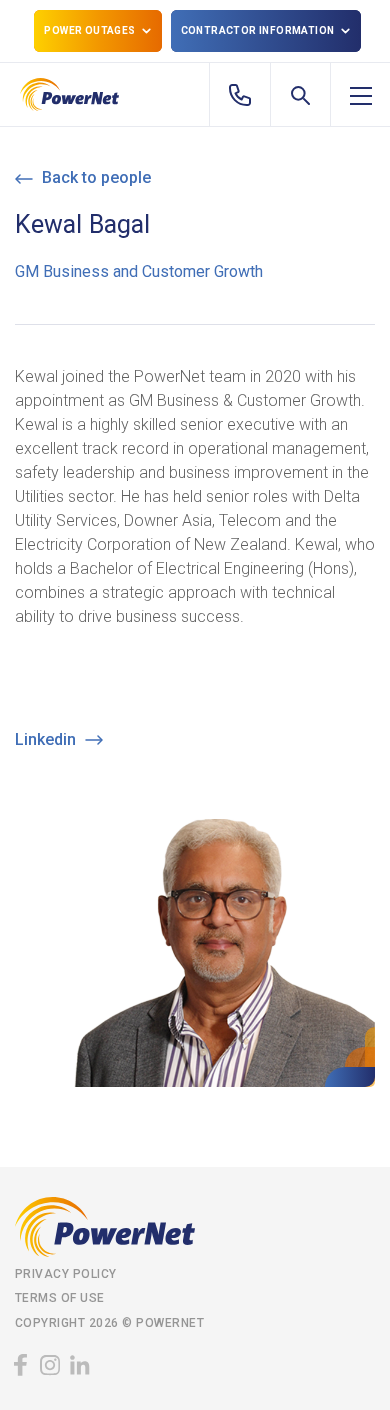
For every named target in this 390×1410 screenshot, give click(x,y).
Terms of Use (60, 1298)
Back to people (94, 177)
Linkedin (47, 739)
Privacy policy (66, 1274)
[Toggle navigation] (360, 94)
